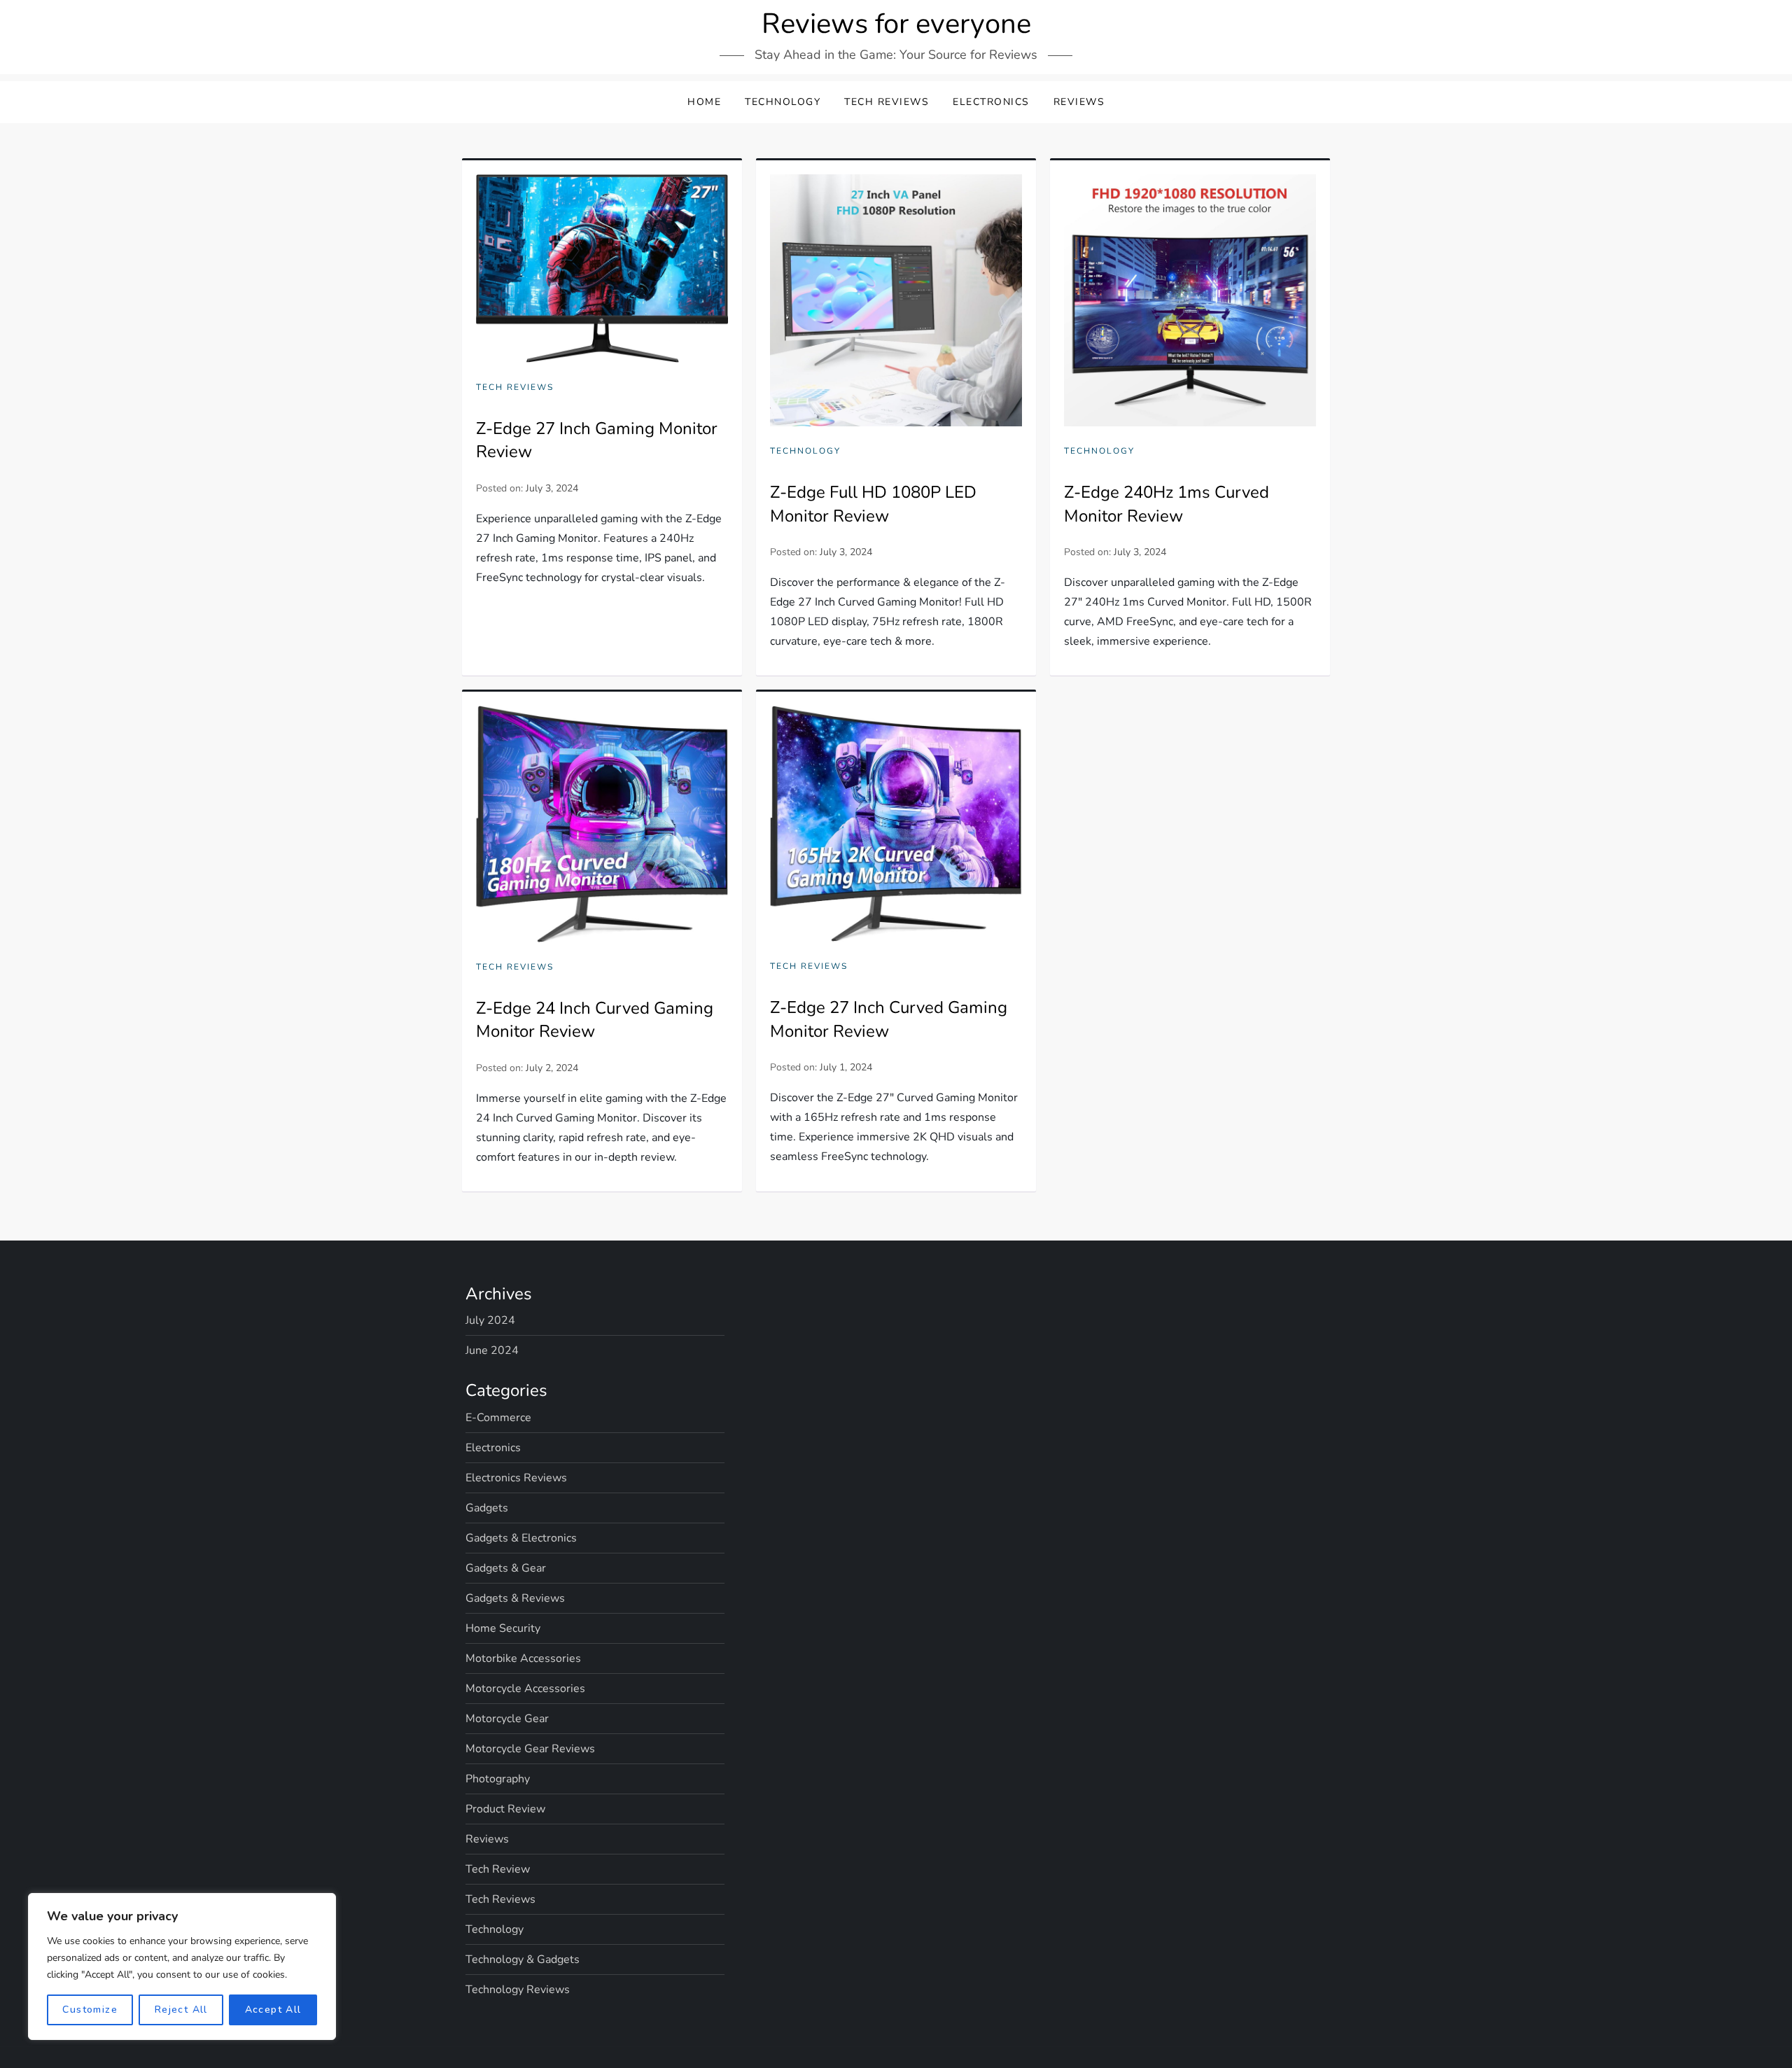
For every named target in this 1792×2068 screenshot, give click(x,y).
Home (704, 102)
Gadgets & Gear (506, 1568)
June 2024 (492, 1350)
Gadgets (487, 1508)
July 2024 (490, 1320)
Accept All (273, 2010)
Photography (498, 1779)
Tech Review (498, 1869)
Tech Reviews (887, 102)
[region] (182, 1966)
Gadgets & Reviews (515, 1598)
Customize (90, 2010)
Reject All (181, 2010)
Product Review (505, 1809)
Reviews (1079, 102)
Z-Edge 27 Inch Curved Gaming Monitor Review (889, 1019)
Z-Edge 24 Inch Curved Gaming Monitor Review (595, 1020)
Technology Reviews (518, 1990)
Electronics (991, 102)
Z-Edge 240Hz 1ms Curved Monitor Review (1167, 504)
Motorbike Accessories (523, 1658)
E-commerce (498, 1418)
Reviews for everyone (896, 24)
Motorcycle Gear (507, 1719)
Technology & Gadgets (523, 1959)
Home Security (503, 1628)
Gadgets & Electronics (521, 1538)
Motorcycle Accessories (525, 1689)
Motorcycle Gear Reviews (530, 1749)
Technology (783, 102)
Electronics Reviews (516, 1478)
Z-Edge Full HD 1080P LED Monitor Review (873, 504)
